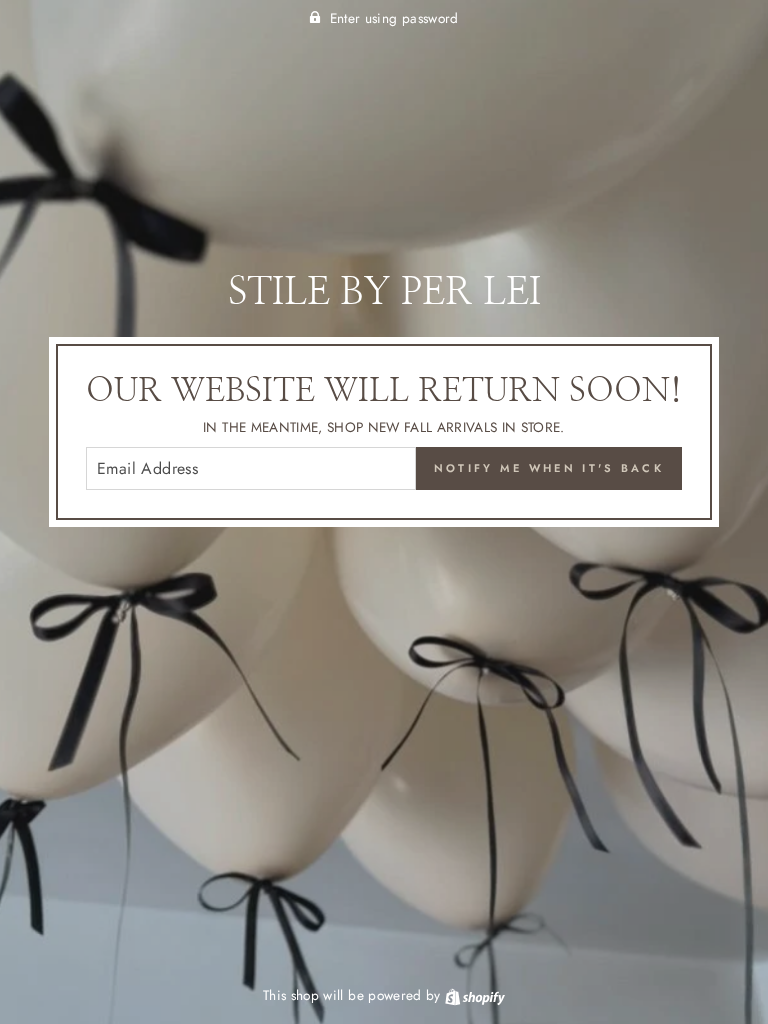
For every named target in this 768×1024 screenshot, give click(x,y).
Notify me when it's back (549, 468)
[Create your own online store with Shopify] (475, 995)
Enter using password (394, 18)
